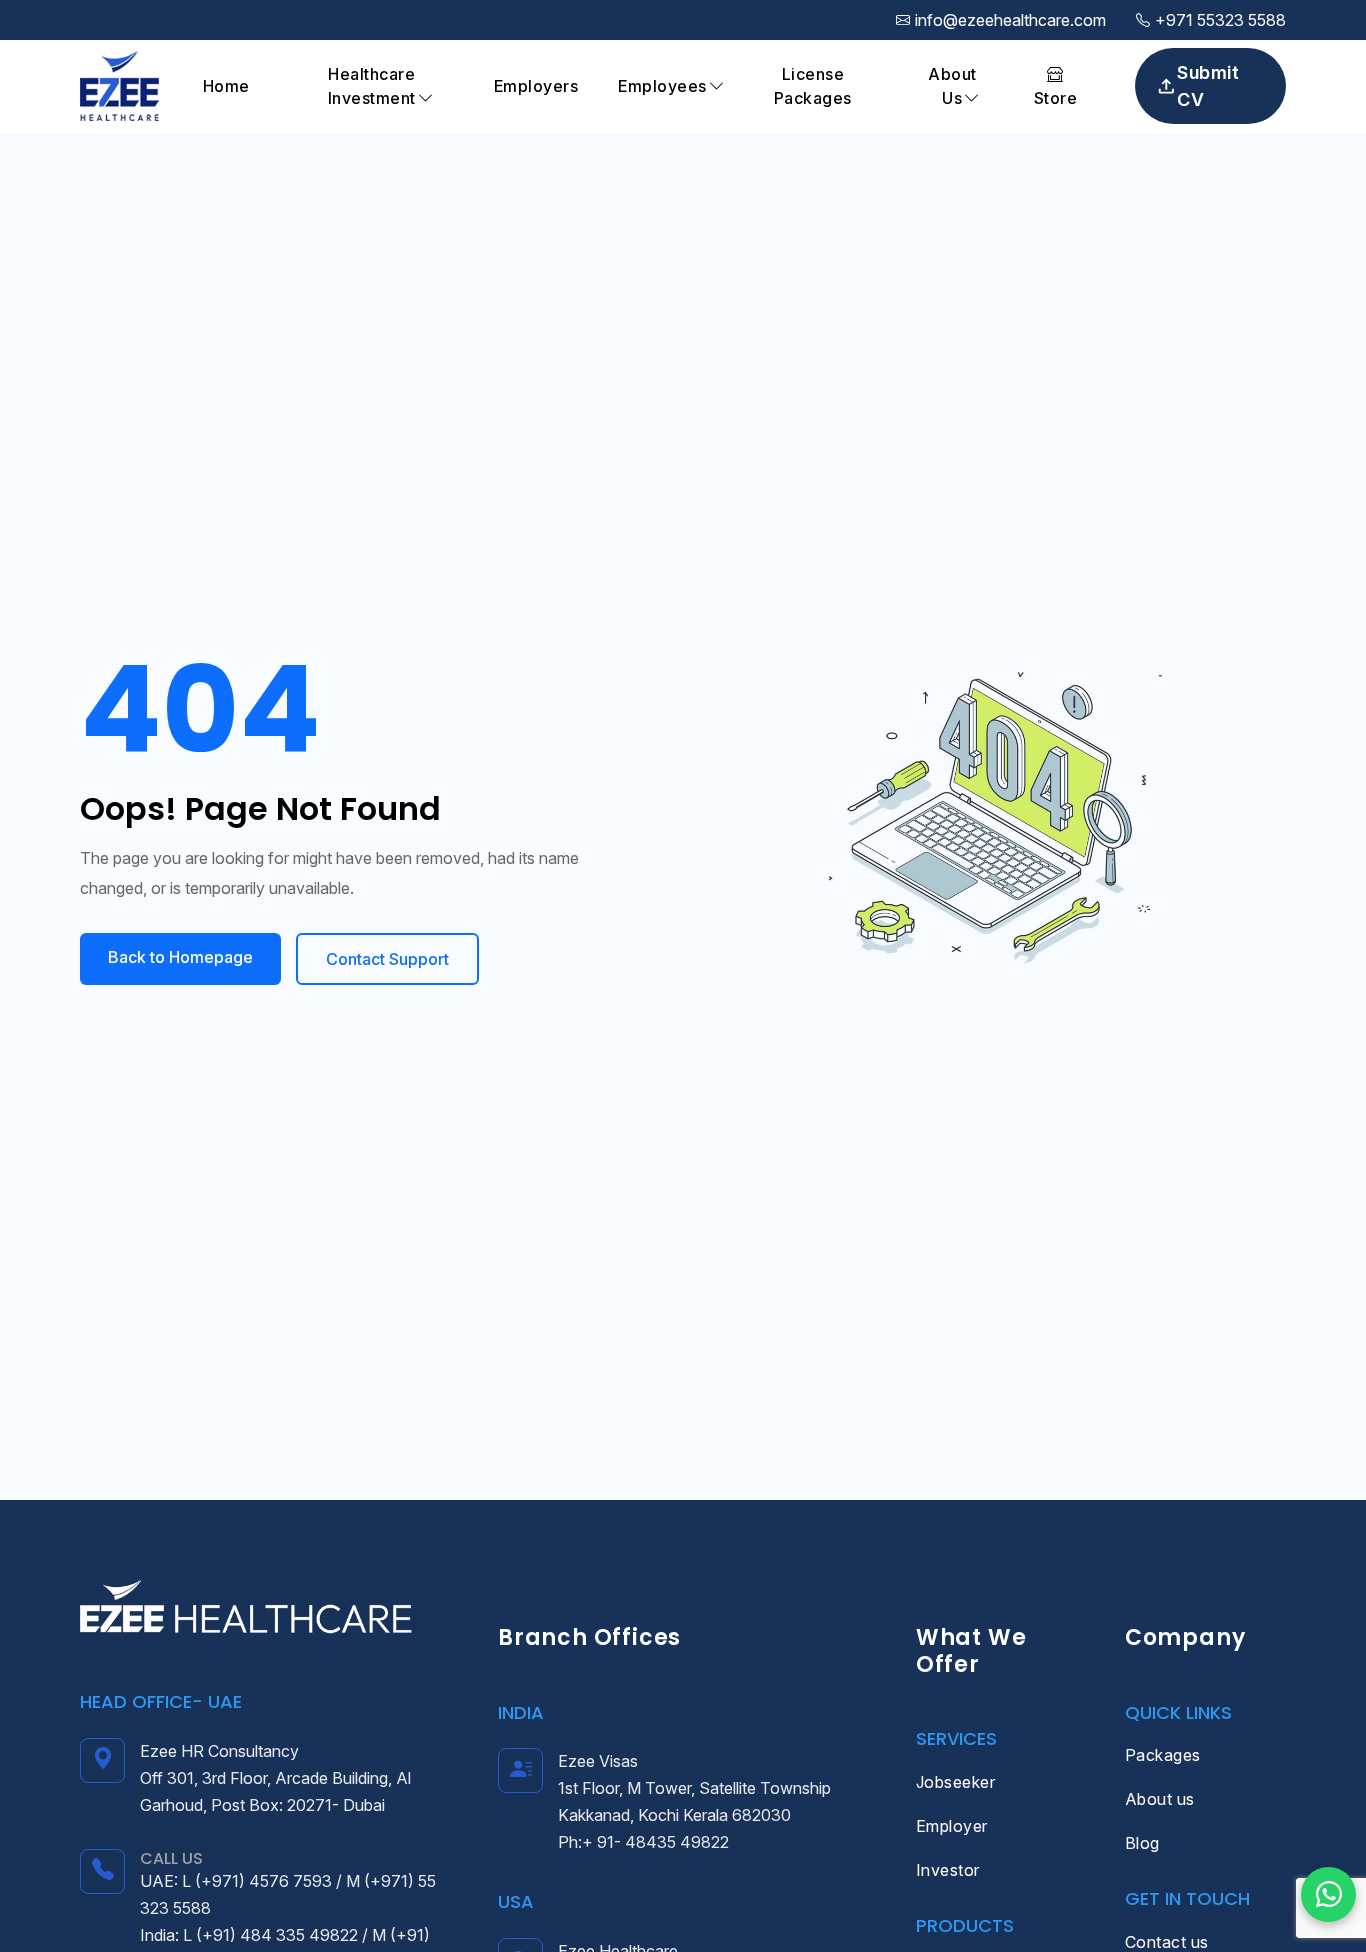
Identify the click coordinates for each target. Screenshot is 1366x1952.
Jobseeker (956, 1782)
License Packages (813, 86)
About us (1160, 1799)
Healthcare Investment (372, 86)
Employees (662, 86)
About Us (952, 86)
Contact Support (387, 959)
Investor (948, 1870)
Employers (536, 86)
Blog (1142, 1843)
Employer (952, 1826)
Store (1056, 98)
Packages (1163, 1755)
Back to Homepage (180, 957)
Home (226, 86)
